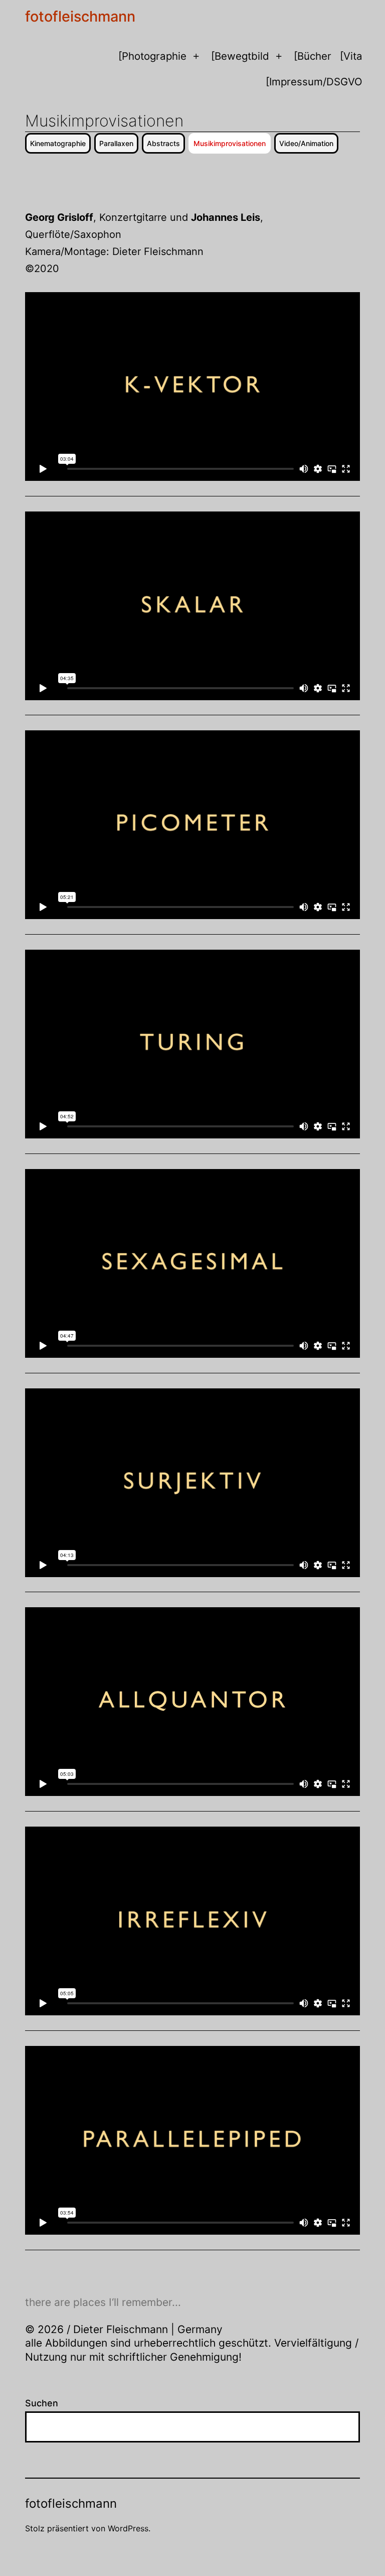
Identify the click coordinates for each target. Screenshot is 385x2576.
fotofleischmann (80, 16)
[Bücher (313, 56)
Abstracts (163, 143)
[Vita (351, 56)
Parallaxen (116, 143)
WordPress (128, 2528)
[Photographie (152, 56)
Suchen (42, 2403)
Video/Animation (306, 143)
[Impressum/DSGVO (314, 82)
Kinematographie (58, 143)
